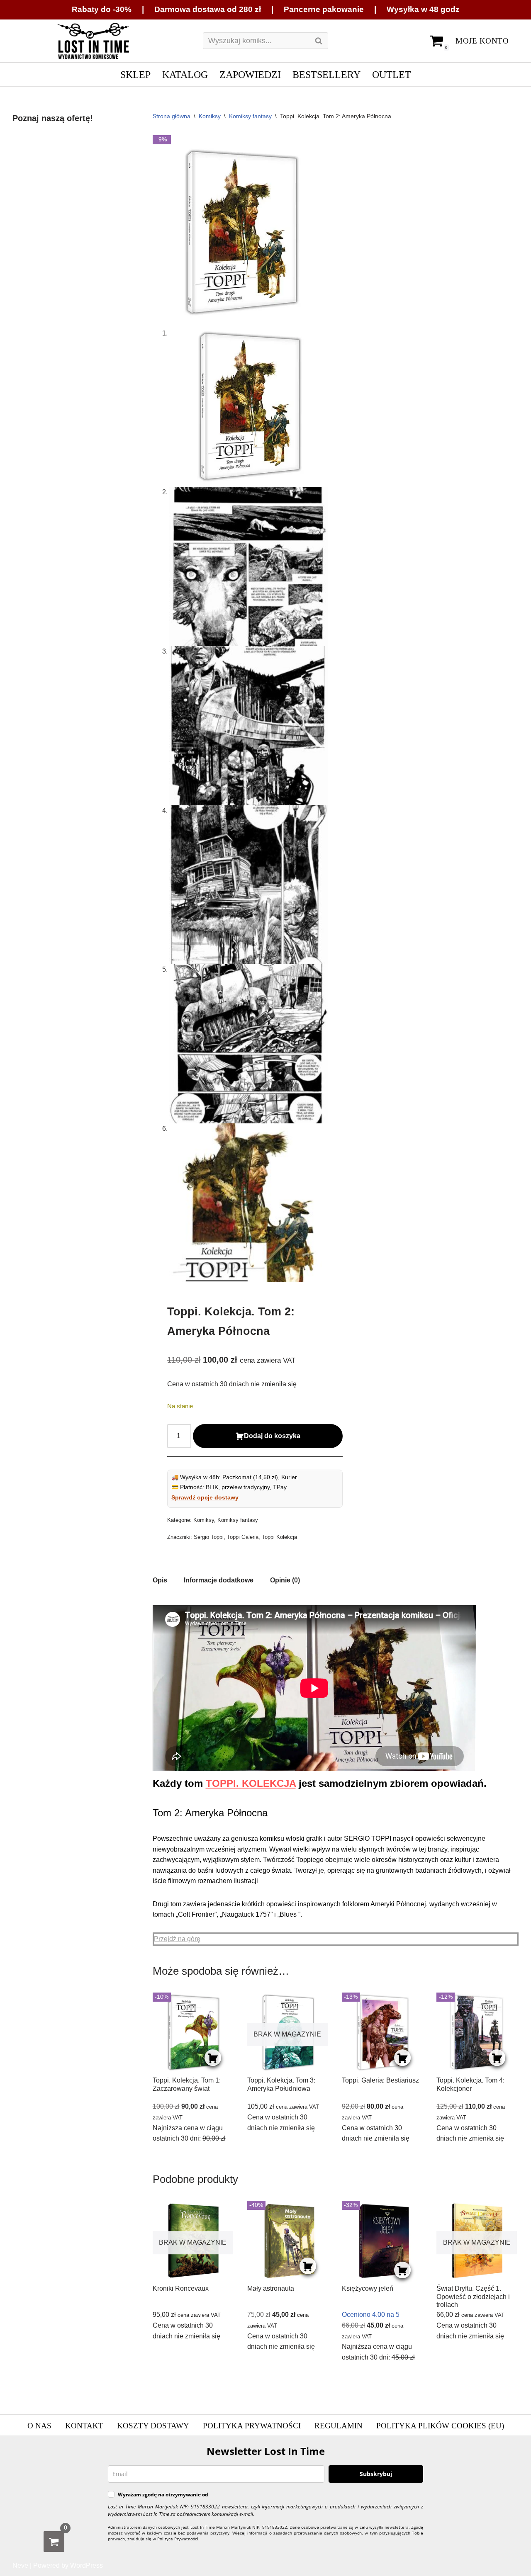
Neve (20, 2565)
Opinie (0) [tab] (285, 1580)
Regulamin (339, 2426)
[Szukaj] (319, 41)
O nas (39, 2426)
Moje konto (482, 41)
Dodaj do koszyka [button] (213, 2058)
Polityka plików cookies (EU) (440, 2426)
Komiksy (210, 116)
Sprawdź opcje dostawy (205, 1497)
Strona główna (172, 116)
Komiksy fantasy (250, 116)
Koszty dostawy (153, 2426)
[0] (54, 2542)
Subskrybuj (376, 2474)
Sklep (135, 74)
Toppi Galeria (243, 1537)
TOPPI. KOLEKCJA (251, 1783)
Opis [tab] (160, 1580)
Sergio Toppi (209, 1537)
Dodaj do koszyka (272, 1436)
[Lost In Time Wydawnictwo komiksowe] (93, 41)
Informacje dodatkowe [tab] (219, 1580)
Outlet (392, 74)
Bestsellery (326, 74)
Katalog (185, 74)
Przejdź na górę (177, 1939)
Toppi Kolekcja (279, 1537)
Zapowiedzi (250, 74)
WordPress (86, 2565)
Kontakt (84, 2426)
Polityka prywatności (252, 2426)
